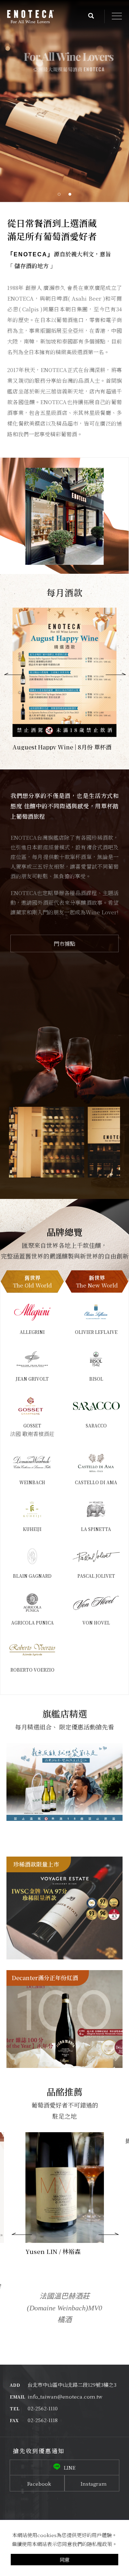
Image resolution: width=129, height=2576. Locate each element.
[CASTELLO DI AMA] (96, 1462)
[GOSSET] (32, 1406)
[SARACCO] (96, 1406)
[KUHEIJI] (32, 1509)
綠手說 (35, 2141)
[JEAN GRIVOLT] (32, 1359)
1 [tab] (59, 194)
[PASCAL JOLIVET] (96, 1556)
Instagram (94, 2484)
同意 (64, 2560)
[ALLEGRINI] (32, 1312)
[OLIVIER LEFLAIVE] (96, 1312)
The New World (97, 1281)
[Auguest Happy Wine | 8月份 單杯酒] (64, 672)
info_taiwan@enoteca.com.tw (65, 2396)
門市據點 (64, 943)
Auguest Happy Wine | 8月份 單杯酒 (62, 747)
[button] (91, 16)
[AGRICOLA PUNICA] (32, 1603)
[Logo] (30, 17)
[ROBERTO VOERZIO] (32, 1650)
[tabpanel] (64, 101)
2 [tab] (70, 194)
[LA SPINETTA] (96, 1509)
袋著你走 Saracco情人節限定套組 (65, 1753)
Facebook (39, 2484)
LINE (70, 2467)
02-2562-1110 (43, 2408)
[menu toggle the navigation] (117, 16)
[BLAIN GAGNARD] (32, 1556)
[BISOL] (96, 1359)
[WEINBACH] (32, 1462)
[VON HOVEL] (96, 1603)
